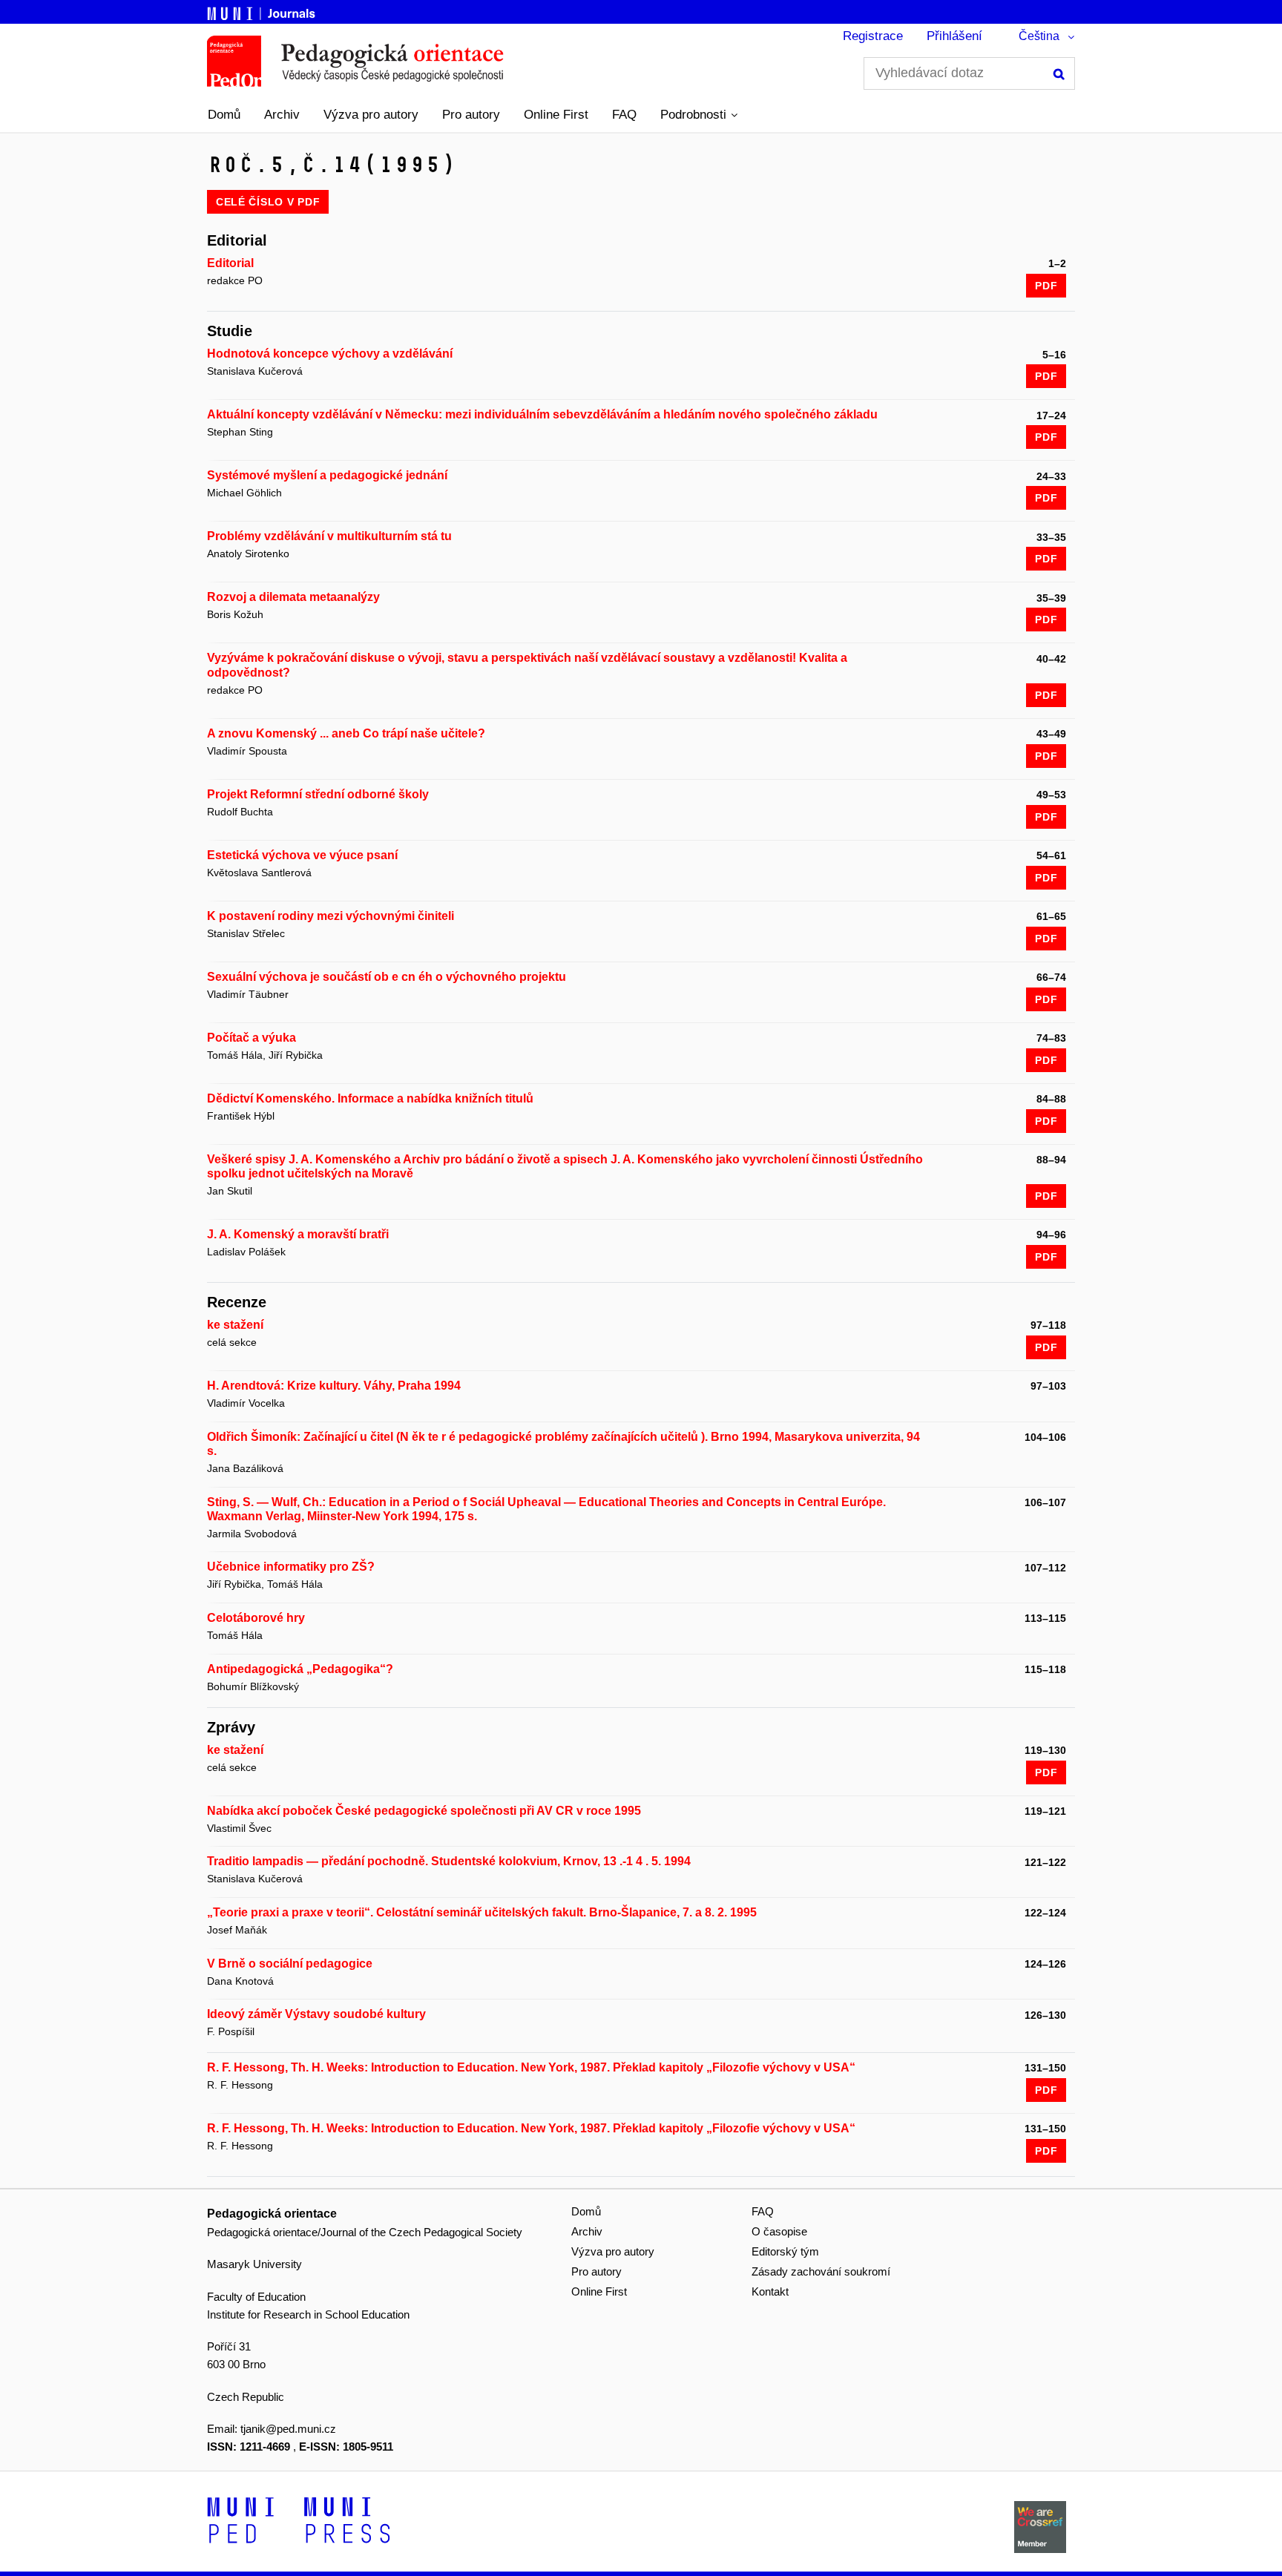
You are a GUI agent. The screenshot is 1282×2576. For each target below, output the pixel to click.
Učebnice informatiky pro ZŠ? (291, 1567)
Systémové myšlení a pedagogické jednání (327, 475)
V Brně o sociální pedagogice (290, 1964)
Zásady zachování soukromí (821, 2271)
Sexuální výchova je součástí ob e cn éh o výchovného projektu (387, 977)
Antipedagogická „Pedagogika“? (300, 1669)
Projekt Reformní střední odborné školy (318, 794)
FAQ (624, 115)
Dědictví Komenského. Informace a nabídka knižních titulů (370, 1098)
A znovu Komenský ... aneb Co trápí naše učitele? (346, 733)
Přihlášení (954, 36)
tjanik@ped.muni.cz (288, 2429)
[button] (699, 115)
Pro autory (471, 115)
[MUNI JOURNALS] (263, 11)
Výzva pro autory (371, 115)
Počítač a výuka (252, 1038)
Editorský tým (785, 2251)
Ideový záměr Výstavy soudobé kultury (316, 2014)
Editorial (230, 263)
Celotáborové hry (256, 1618)
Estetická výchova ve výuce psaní (302, 855)
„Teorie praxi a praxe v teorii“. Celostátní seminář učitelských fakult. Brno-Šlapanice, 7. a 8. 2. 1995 (482, 1912)
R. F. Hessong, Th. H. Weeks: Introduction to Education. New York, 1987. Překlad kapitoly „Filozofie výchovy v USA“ (531, 2067)
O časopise (779, 2231)
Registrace (873, 36)
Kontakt (770, 2291)
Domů (224, 115)
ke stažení (235, 1325)
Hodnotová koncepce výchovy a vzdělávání (330, 354)
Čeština (1039, 36)
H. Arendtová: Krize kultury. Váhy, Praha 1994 (334, 1386)
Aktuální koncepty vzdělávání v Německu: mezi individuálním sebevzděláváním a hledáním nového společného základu (542, 414)
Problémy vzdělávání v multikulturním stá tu (329, 536)
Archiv (282, 115)
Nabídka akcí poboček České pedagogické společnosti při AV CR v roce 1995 (424, 1811)
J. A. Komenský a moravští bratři (298, 1234)
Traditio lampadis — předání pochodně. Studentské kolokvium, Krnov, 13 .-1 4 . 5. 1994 (449, 1861)
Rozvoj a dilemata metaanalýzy (293, 597)
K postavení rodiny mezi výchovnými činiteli (331, 916)
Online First (556, 115)
